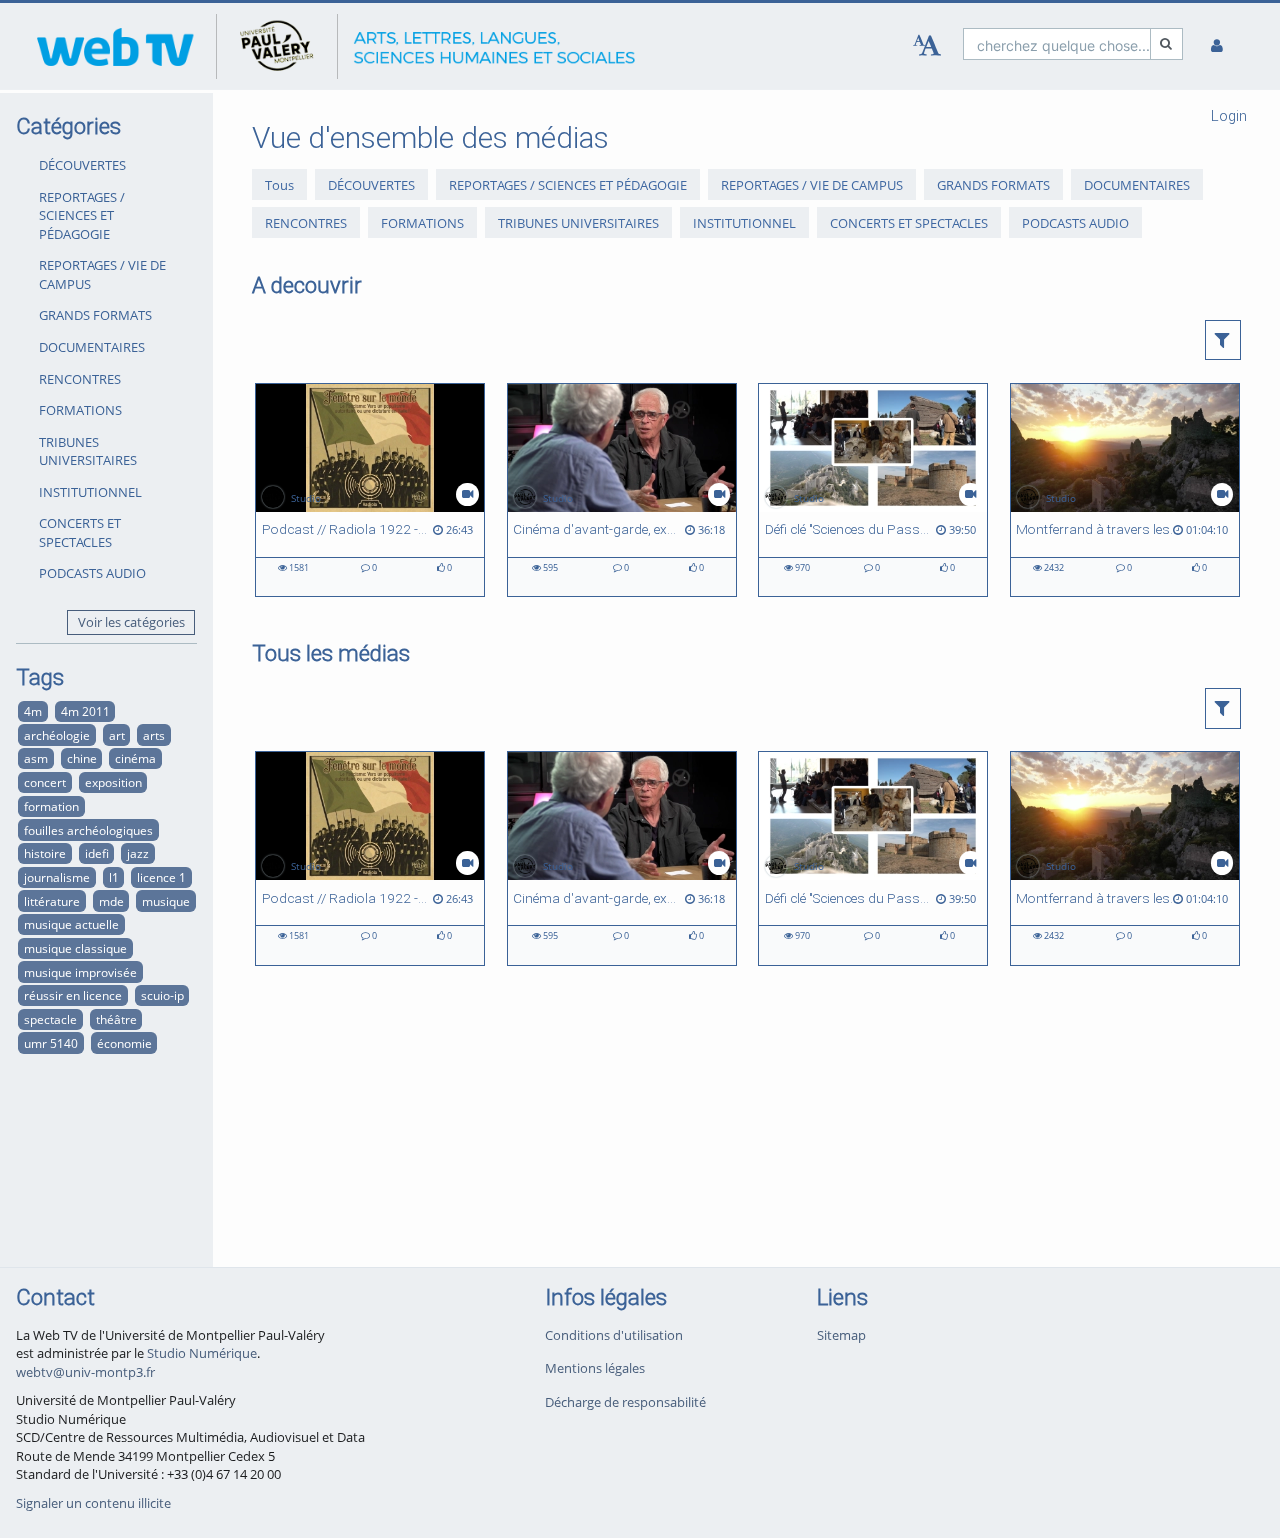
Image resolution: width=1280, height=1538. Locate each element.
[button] (1223, 340)
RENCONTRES (80, 379)
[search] (1057, 43)
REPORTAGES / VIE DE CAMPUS (102, 274)
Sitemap (841, 1335)
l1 (114, 877)
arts (154, 735)
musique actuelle (71, 924)
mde (111, 901)
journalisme (57, 877)
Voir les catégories (131, 622)
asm (36, 758)
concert (45, 782)
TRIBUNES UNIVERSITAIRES (88, 451)
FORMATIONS (80, 410)
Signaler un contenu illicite (93, 1503)
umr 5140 (51, 1043)
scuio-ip (162, 995)
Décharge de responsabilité (625, 1402)
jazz (138, 853)
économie (124, 1043)
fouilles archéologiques (88, 830)
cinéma (135, 758)
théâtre (116, 1019)
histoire (45, 853)
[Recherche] (1167, 43)
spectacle (50, 1019)
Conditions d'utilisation (614, 1335)
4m (33, 711)
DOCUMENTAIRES (92, 347)
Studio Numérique (202, 1353)
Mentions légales (595, 1368)
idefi (97, 853)
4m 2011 (85, 711)
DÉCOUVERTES (82, 165)
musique (166, 901)
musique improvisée (80, 972)
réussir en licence (73, 995)
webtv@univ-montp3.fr (85, 1372)
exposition (113, 782)
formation (51, 806)
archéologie (57, 735)
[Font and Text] (927, 46)
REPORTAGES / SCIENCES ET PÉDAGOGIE (82, 215)
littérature (52, 901)
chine (82, 758)
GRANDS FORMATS (95, 315)
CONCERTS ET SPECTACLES (80, 532)
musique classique (75, 948)
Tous (279, 185)
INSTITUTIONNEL (90, 492)
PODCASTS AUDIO (92, 573)
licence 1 (161, 877)
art (117, 735)
